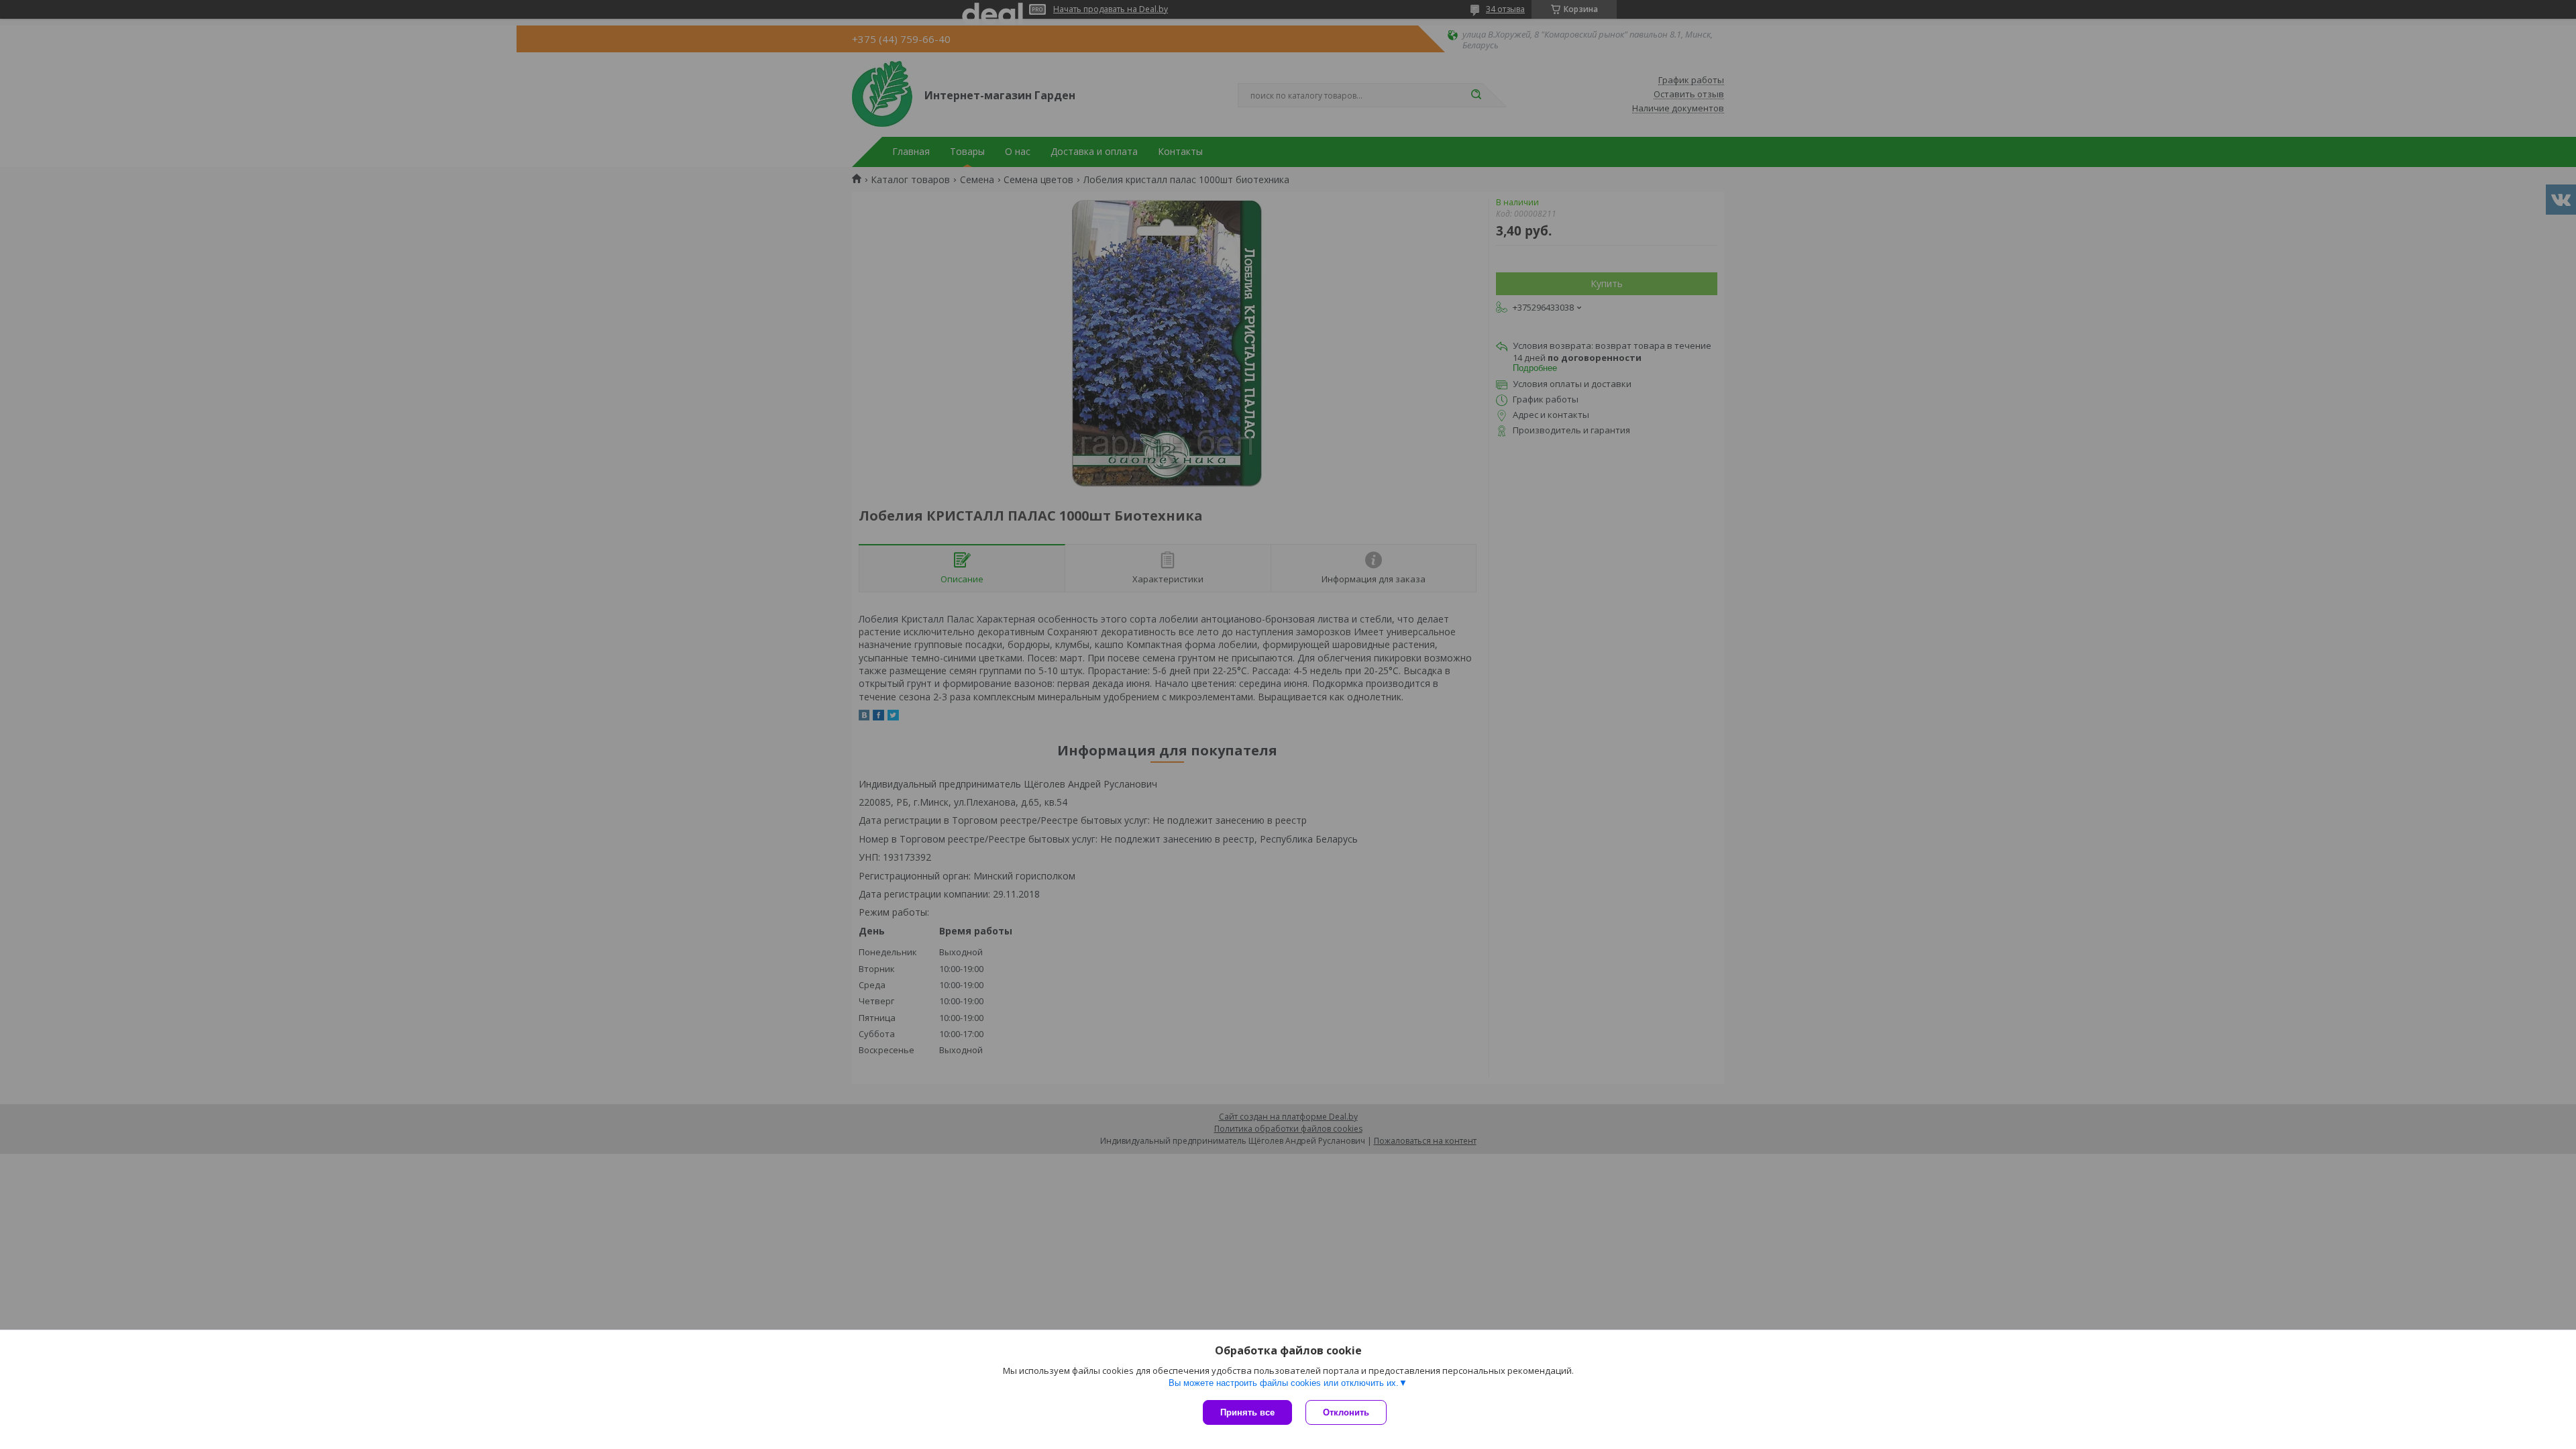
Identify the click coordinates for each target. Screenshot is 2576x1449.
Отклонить (1346, 1412)
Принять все (1247, 1412)
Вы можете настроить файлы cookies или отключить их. (1284, 1383)
